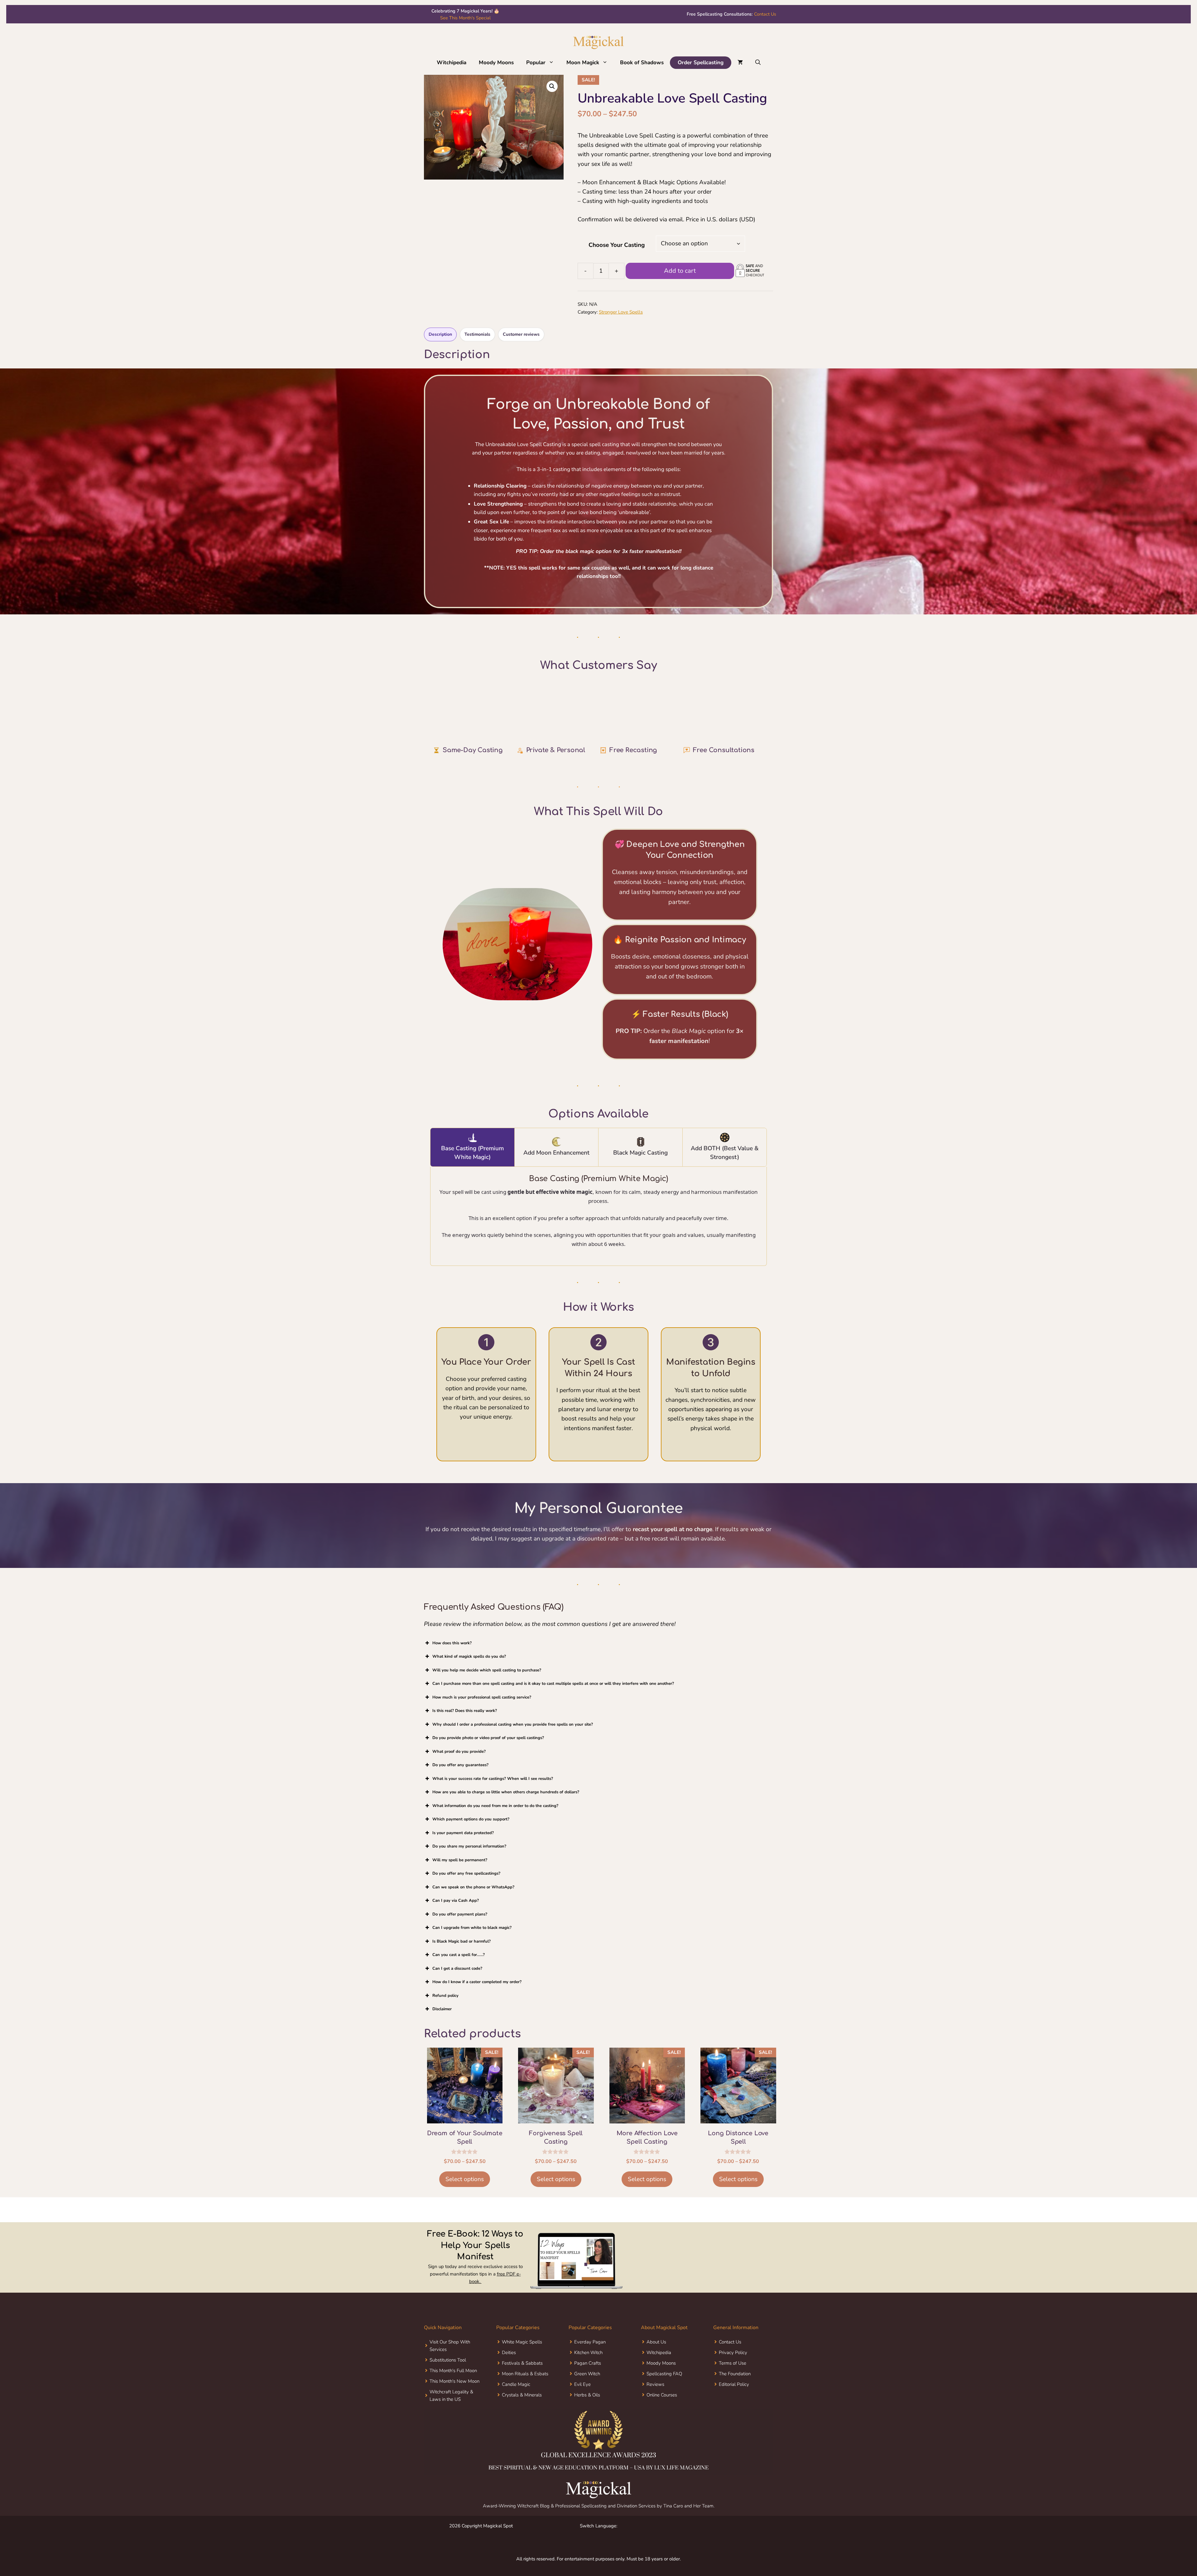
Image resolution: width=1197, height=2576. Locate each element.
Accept (85, 2558)
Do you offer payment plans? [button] (460, 1929)
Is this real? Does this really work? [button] (465, 1725)
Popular (536, 62)
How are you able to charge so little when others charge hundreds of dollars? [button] (506, 1807)
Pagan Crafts (588, 2377)
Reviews (655, 2399)
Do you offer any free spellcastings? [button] (466, 1888)
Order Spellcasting (701, 62)
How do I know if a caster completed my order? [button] (477, 1997)
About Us (656, 2356)
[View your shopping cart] (740, 63)
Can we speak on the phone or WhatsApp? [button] (473, 1901)
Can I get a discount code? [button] (457, 1983)
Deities (509, 2367)
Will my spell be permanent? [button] (460, 1874)
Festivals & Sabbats (522, 2377)
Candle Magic (516, 2399)
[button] (158, 2509)
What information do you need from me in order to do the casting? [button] (495, 1820)
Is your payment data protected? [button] (463, 1847)
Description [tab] (440, 336)
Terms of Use (733, 2377)
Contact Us (731, 18)
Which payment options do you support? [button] (471, 1834)
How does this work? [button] (452, 1657)
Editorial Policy (734, 2399)
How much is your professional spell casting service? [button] (482, 1712)
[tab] (473, 1162)
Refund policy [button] (445, 2010)
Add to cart (680, 272)
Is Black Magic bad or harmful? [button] (461, 1956)
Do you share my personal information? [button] (469, 1861)
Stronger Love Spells (621, 313)
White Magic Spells (522, 2356)
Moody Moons (496, 62)
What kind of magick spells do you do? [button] (469, 1671)
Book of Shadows (642, 62)
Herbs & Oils (587, 2409)
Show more (510, 739)
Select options (465, 2194)
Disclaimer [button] (442, 2024)
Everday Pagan (590, 2356)
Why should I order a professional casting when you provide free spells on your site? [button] (513, 1739)
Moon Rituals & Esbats (525, 2388)
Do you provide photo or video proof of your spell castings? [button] (488, 1752)
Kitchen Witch (588, 2367)
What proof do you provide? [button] (459, 1766)
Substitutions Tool (448, 2374)
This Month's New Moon (454, 2396)
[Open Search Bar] (758, 63)
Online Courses (662, 2409)
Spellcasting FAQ (664, 2388)
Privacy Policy (733, 2367)
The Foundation (735, 2388)
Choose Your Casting (617, 245)
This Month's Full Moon (453, 2385)
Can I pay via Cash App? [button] (456, 1915)
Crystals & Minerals (522, 2409)
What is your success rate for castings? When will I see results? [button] (493, 1793)
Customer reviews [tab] (521, 336)
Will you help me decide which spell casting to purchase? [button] (487, 1684)
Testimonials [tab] (477, 336)
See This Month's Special (465, 18)
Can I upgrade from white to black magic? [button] (472, 1942)
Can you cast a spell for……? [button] (459, 1969)
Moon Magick (583, 62)
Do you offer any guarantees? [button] (460, 1780)
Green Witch (587, 2388)
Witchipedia (452, 62)
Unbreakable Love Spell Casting (493, 715)
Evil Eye (582, 2399)
